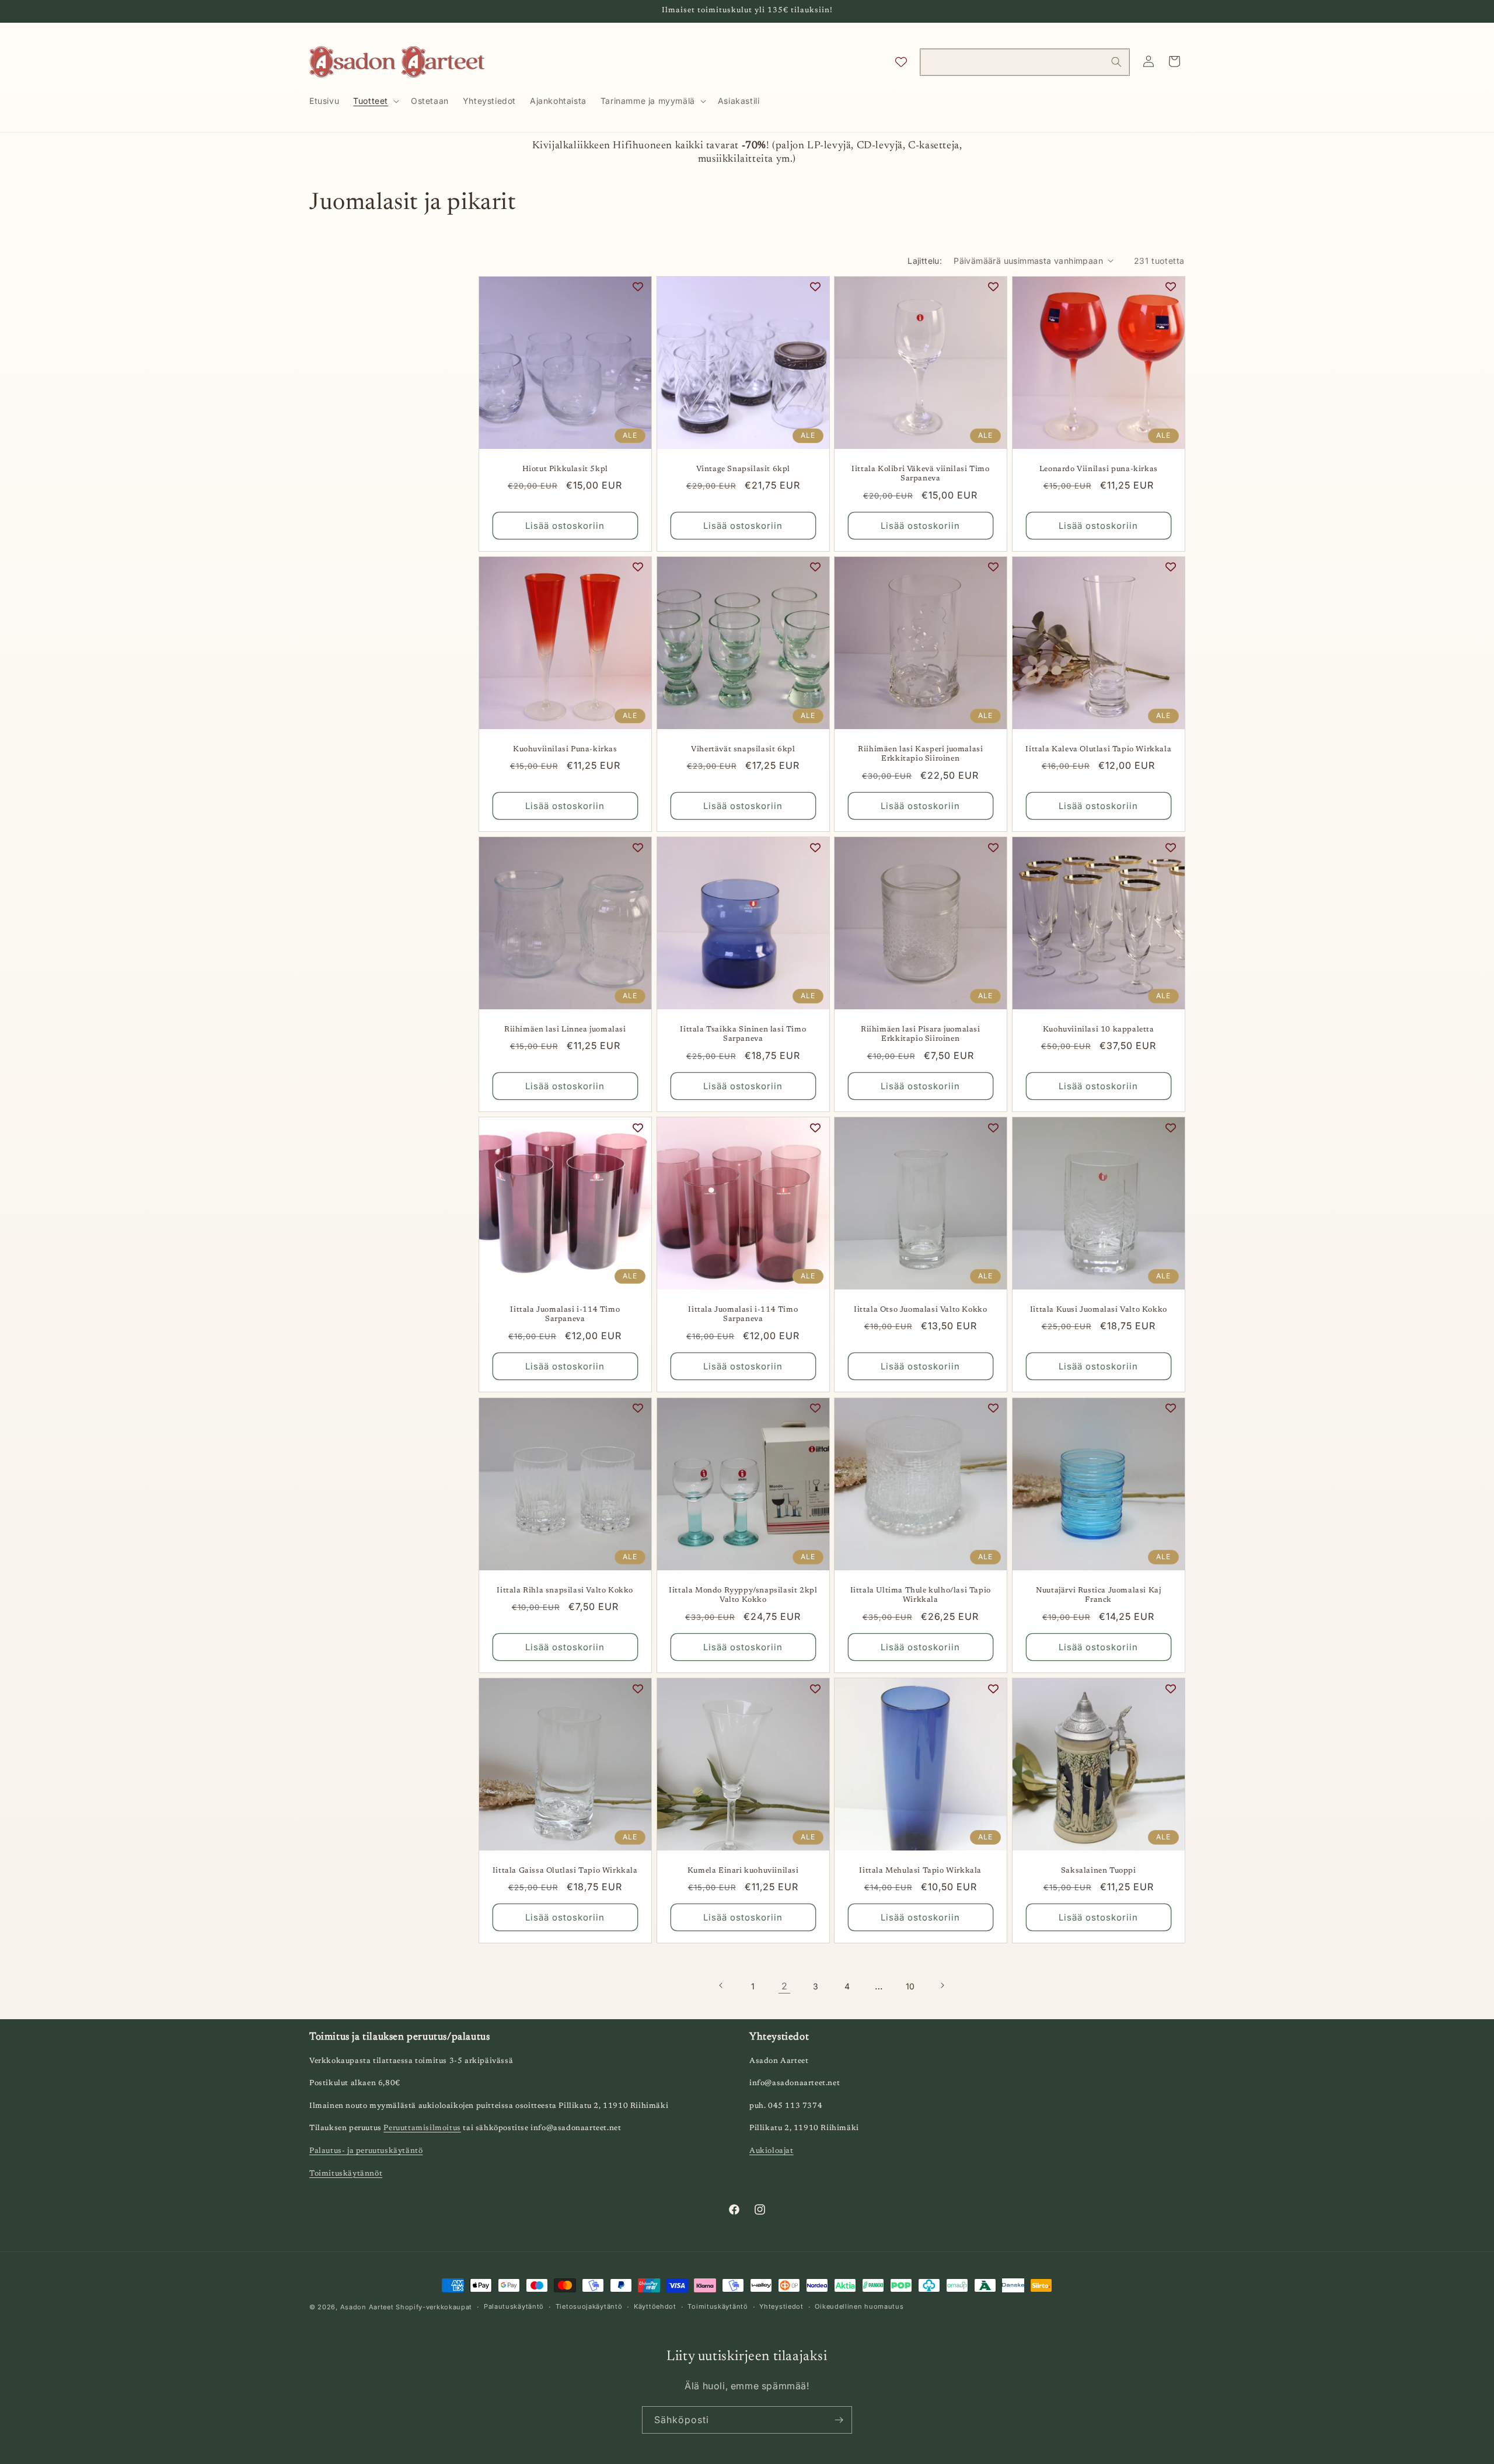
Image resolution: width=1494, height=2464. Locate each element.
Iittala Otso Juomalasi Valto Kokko (920, 1310)
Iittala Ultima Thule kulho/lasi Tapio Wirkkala (921, 1595)
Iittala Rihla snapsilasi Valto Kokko (565, 1590)
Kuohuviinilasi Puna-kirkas (565, 749)
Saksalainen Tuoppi (1098, 1870)
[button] (375, 101)
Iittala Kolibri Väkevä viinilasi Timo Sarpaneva (920, 473)
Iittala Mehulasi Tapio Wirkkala (920, 1870)
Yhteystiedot (781, 2306)
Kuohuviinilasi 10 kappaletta (1098, 1029)
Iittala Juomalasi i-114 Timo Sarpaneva (565, 1315)
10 (910, 1986)
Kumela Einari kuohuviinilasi (743, 1870)
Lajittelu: (925, 261)
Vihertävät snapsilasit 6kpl (743, 749)
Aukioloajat (772, 2151)
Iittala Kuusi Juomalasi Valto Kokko (1098, 1310)
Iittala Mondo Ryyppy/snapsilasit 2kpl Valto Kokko (743, 1595)
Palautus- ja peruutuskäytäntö (366, 2151)
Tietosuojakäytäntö (589, 2306)
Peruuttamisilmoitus (422, 2129)
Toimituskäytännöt (346, 2174)
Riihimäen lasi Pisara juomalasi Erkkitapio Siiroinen (921, 1034)
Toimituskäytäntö (718, 2306)
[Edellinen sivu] (721, 1985)
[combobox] (1025, 62)
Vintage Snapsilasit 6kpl (743, 468)
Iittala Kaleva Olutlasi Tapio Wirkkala (1098, 749)
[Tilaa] (839, 2420)
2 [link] (785, 1985)
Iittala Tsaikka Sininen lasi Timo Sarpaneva (743, 1034)
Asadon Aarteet (367, 2307)
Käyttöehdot (655, 2306)
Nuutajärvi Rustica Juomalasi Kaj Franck (1098, 1595)
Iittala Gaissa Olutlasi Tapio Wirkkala (565, 1870)
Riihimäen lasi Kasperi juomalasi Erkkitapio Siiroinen (920, 754)
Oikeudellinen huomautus (859, 2306)
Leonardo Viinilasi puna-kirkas (1098, 468)
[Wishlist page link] (901, 62)
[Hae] (1116, 62)
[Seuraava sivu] (942, 1985)
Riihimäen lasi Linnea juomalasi (565, 1029)
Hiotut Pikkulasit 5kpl (565, 468)
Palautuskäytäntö (514, 2306)
